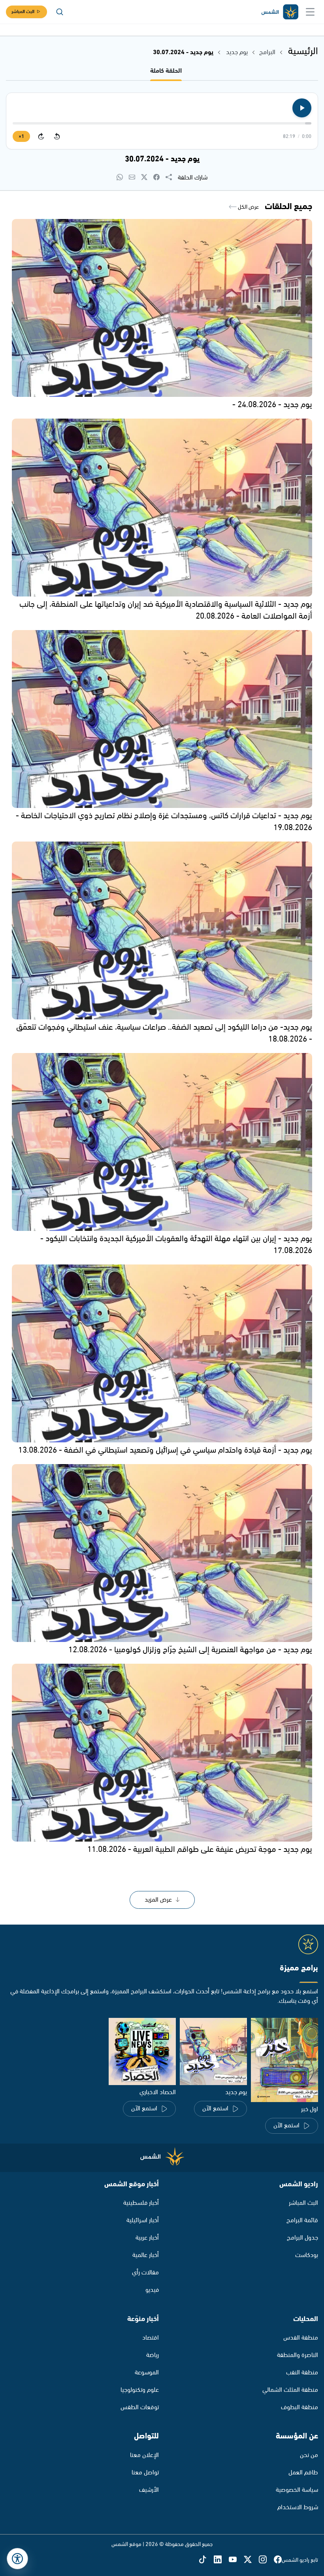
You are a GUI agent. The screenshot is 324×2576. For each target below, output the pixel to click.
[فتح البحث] (60, 12)
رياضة (153, 2355)
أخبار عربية (147, 2238)
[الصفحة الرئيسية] (279, 12)
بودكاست (307, 2255)
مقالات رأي (145, 2273)
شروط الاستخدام (298, 2507)
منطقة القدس (301, 2338)
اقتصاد (151, 2338)
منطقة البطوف (300, 2407)
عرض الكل (248, 207)
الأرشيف (149, 2490)
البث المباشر (23, 12)
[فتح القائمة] (310, 12)
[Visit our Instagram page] (266, 2560)
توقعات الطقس (140, 2407)
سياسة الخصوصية (297, 2490)
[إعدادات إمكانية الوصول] (17, 2559)
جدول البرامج (302, 2238)
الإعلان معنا (144, 2455)
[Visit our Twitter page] (251, 2560)
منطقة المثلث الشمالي (290, 2390)
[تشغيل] (302, 108)
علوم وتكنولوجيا (140, 2390)
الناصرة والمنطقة (298, 2355)
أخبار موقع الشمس (132, 2184)
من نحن (309, 2455)
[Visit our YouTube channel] (236, 2560)
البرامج (267, 52)
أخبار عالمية (146, 2255)
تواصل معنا (145, 2473)
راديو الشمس (299, 2184)
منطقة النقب (302, 2373)
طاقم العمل (303, 2473)
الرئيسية (303, 51)
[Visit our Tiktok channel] (206, 2560)
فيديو (152, 2290)
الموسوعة (147, 2373)
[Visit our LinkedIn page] (221, 2560)
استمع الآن (286, 2126)
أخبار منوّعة (143, 2319)
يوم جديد (237, 52)
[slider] (162, 123)
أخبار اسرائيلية (143, 2220)
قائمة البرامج (302, 2220)
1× (21, 137)
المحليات (306, 2319)
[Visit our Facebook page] (278, 2560)
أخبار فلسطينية (141, 2203)
